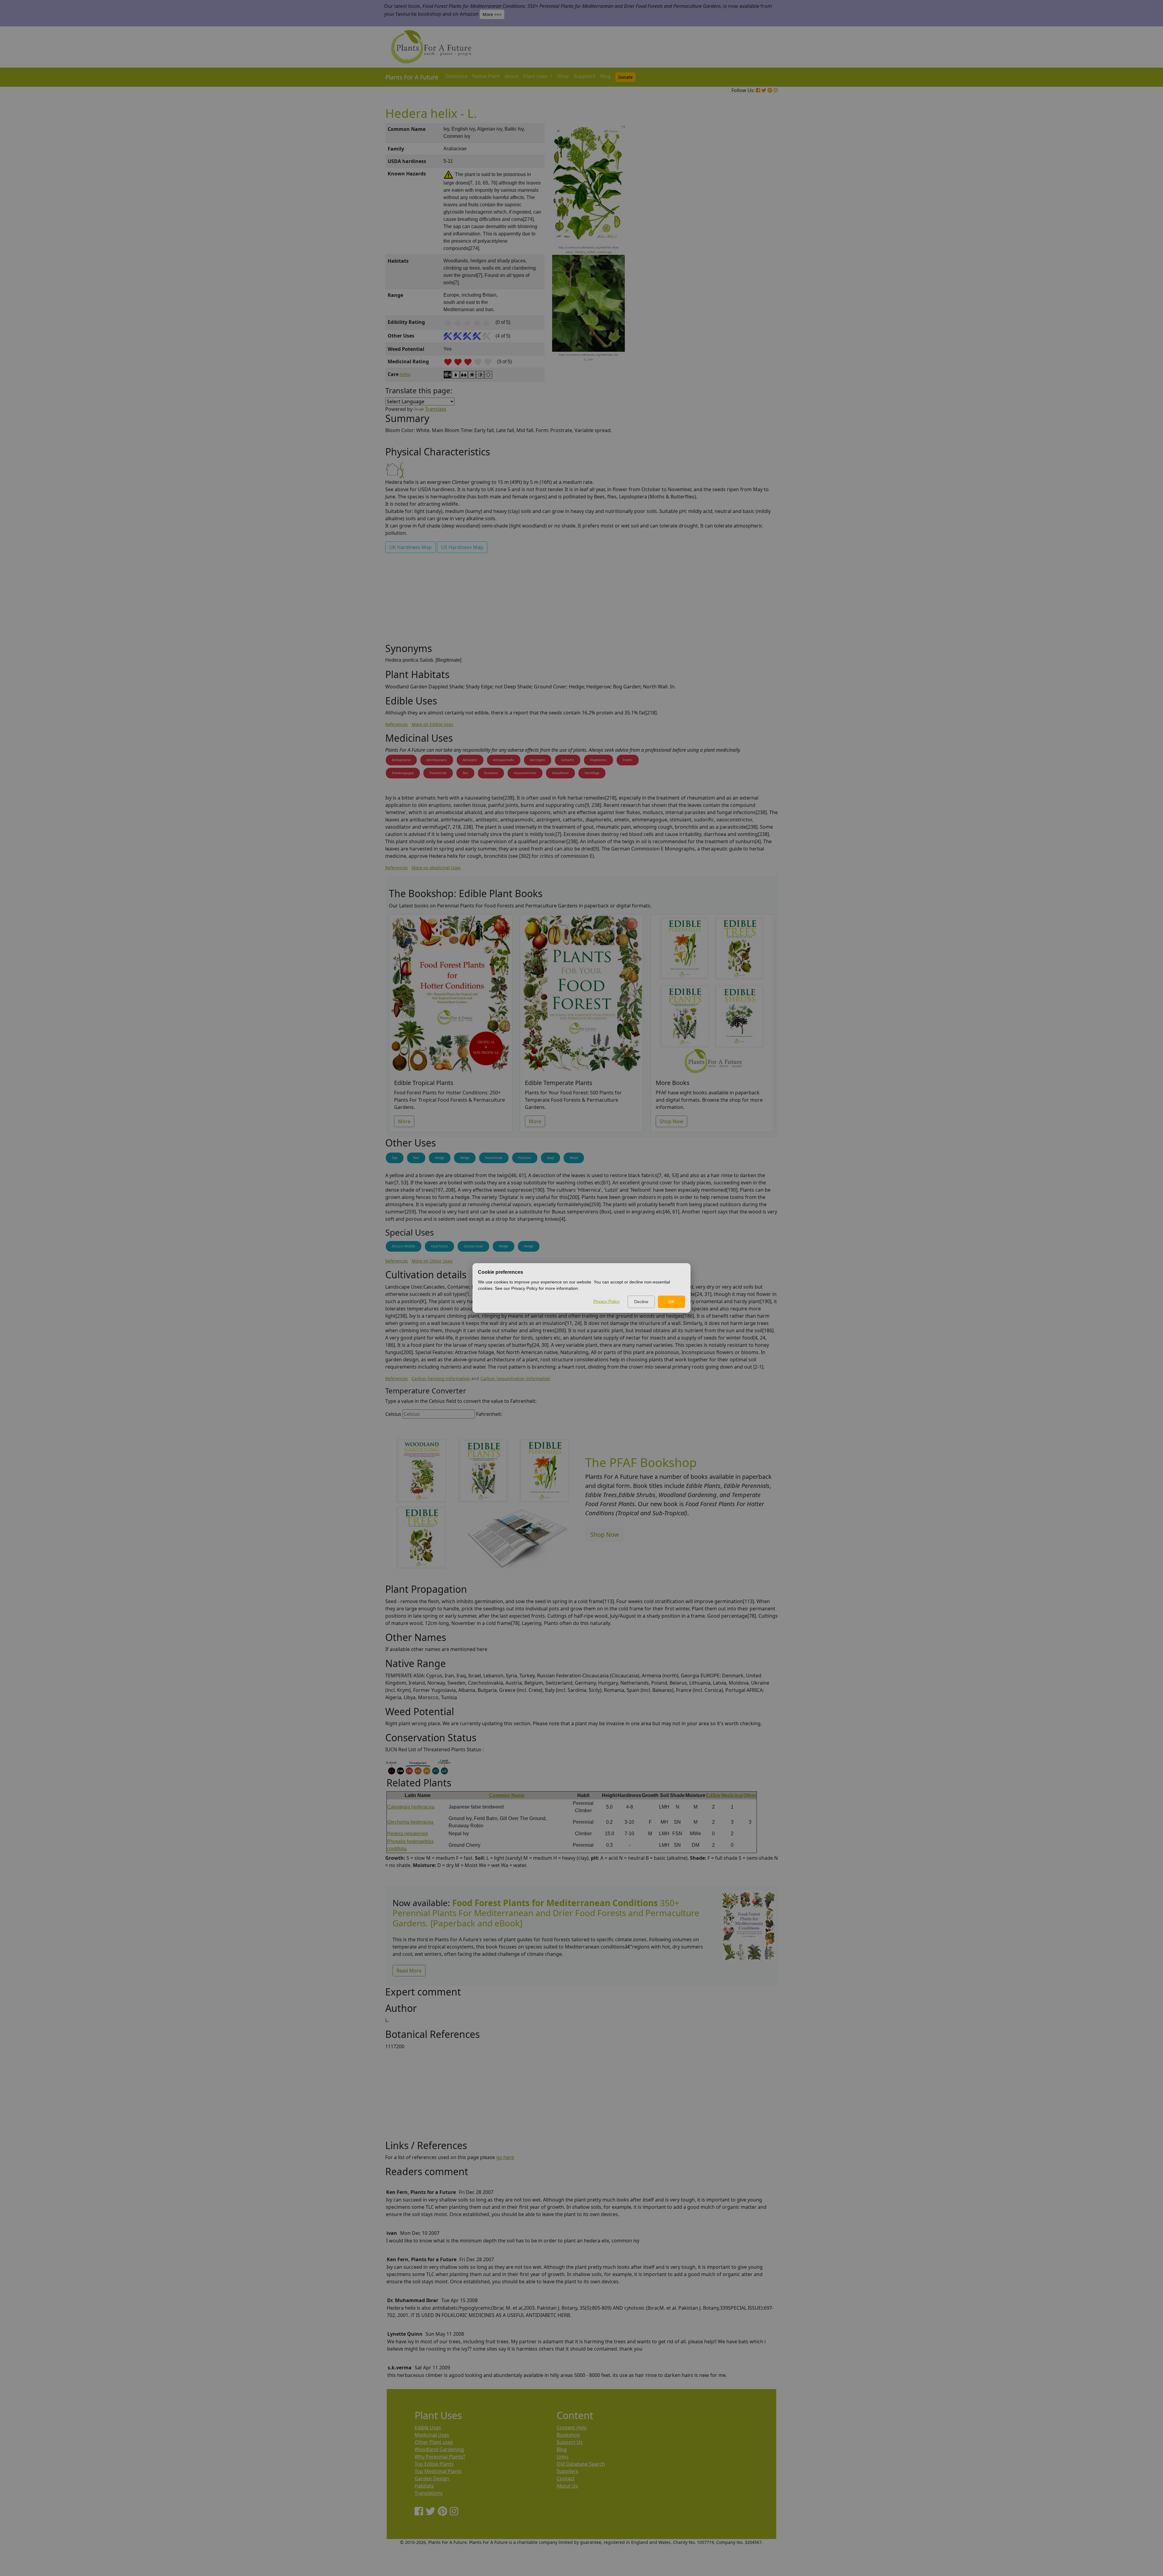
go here (505, 2157)
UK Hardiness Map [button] (411, 547)
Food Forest (439, 1246)
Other (750, 1795)
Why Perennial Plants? (440, 2457)
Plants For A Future (412, 77)
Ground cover (473, 1246)
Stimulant (491, 773)
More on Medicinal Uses (436, 868)
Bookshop (568, 2435)
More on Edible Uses (432, 724)
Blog (605, 76)
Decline (641, 1302)
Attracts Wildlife (404, 1246)
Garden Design (432, 2478)
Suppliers (585, 76)
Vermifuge (592, 773)
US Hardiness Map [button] (462, 547)
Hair (416, 1158)
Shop (563, 76)
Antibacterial (401, 760)
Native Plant (486, 76)
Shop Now (671, 1121)
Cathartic (568, 760)
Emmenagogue (403, 773)
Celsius (393, 1414)
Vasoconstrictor (525, 773)
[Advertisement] (748, 226)
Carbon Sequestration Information (515, 1378)
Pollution (525, 1158)
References (397, 724)
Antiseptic (470, 760)
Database (456, 76)
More (404, 1121)
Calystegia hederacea (411, 1807)
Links (563, 2457)
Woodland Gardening (439, 2449)
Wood (574, 1158)
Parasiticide (438, 773)
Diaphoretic (598, 760)
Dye (395, 1158)
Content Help (572, 2428)
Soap (550, 1158)
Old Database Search (581, 2464)
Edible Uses (428, 2428)
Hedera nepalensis (408, 1834)
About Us (567, 2486)
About (512, 76)
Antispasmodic (504, 760)
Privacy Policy (606, 1301)
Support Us (570, 2442)
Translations (429, 2493)
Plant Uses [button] (536, 76)
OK (671, 1302)
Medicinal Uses (432, 2435)
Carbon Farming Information (441, 1378)
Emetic (628, 760)
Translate (436, 409)
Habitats (424, 2486)
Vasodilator (560, 773)
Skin (465, 773)
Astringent (538, 760)
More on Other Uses (432, 1261)
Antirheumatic (437, 760)
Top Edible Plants (434, 2464)
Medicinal (732, 1795)
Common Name (507, 1795)
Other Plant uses (434, 2442)
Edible (713, 1795)
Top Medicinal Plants (438, 2471)
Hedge (440, 1158)
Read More (409, 1971)
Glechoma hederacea (410, 1822)
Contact (566, 2478)
